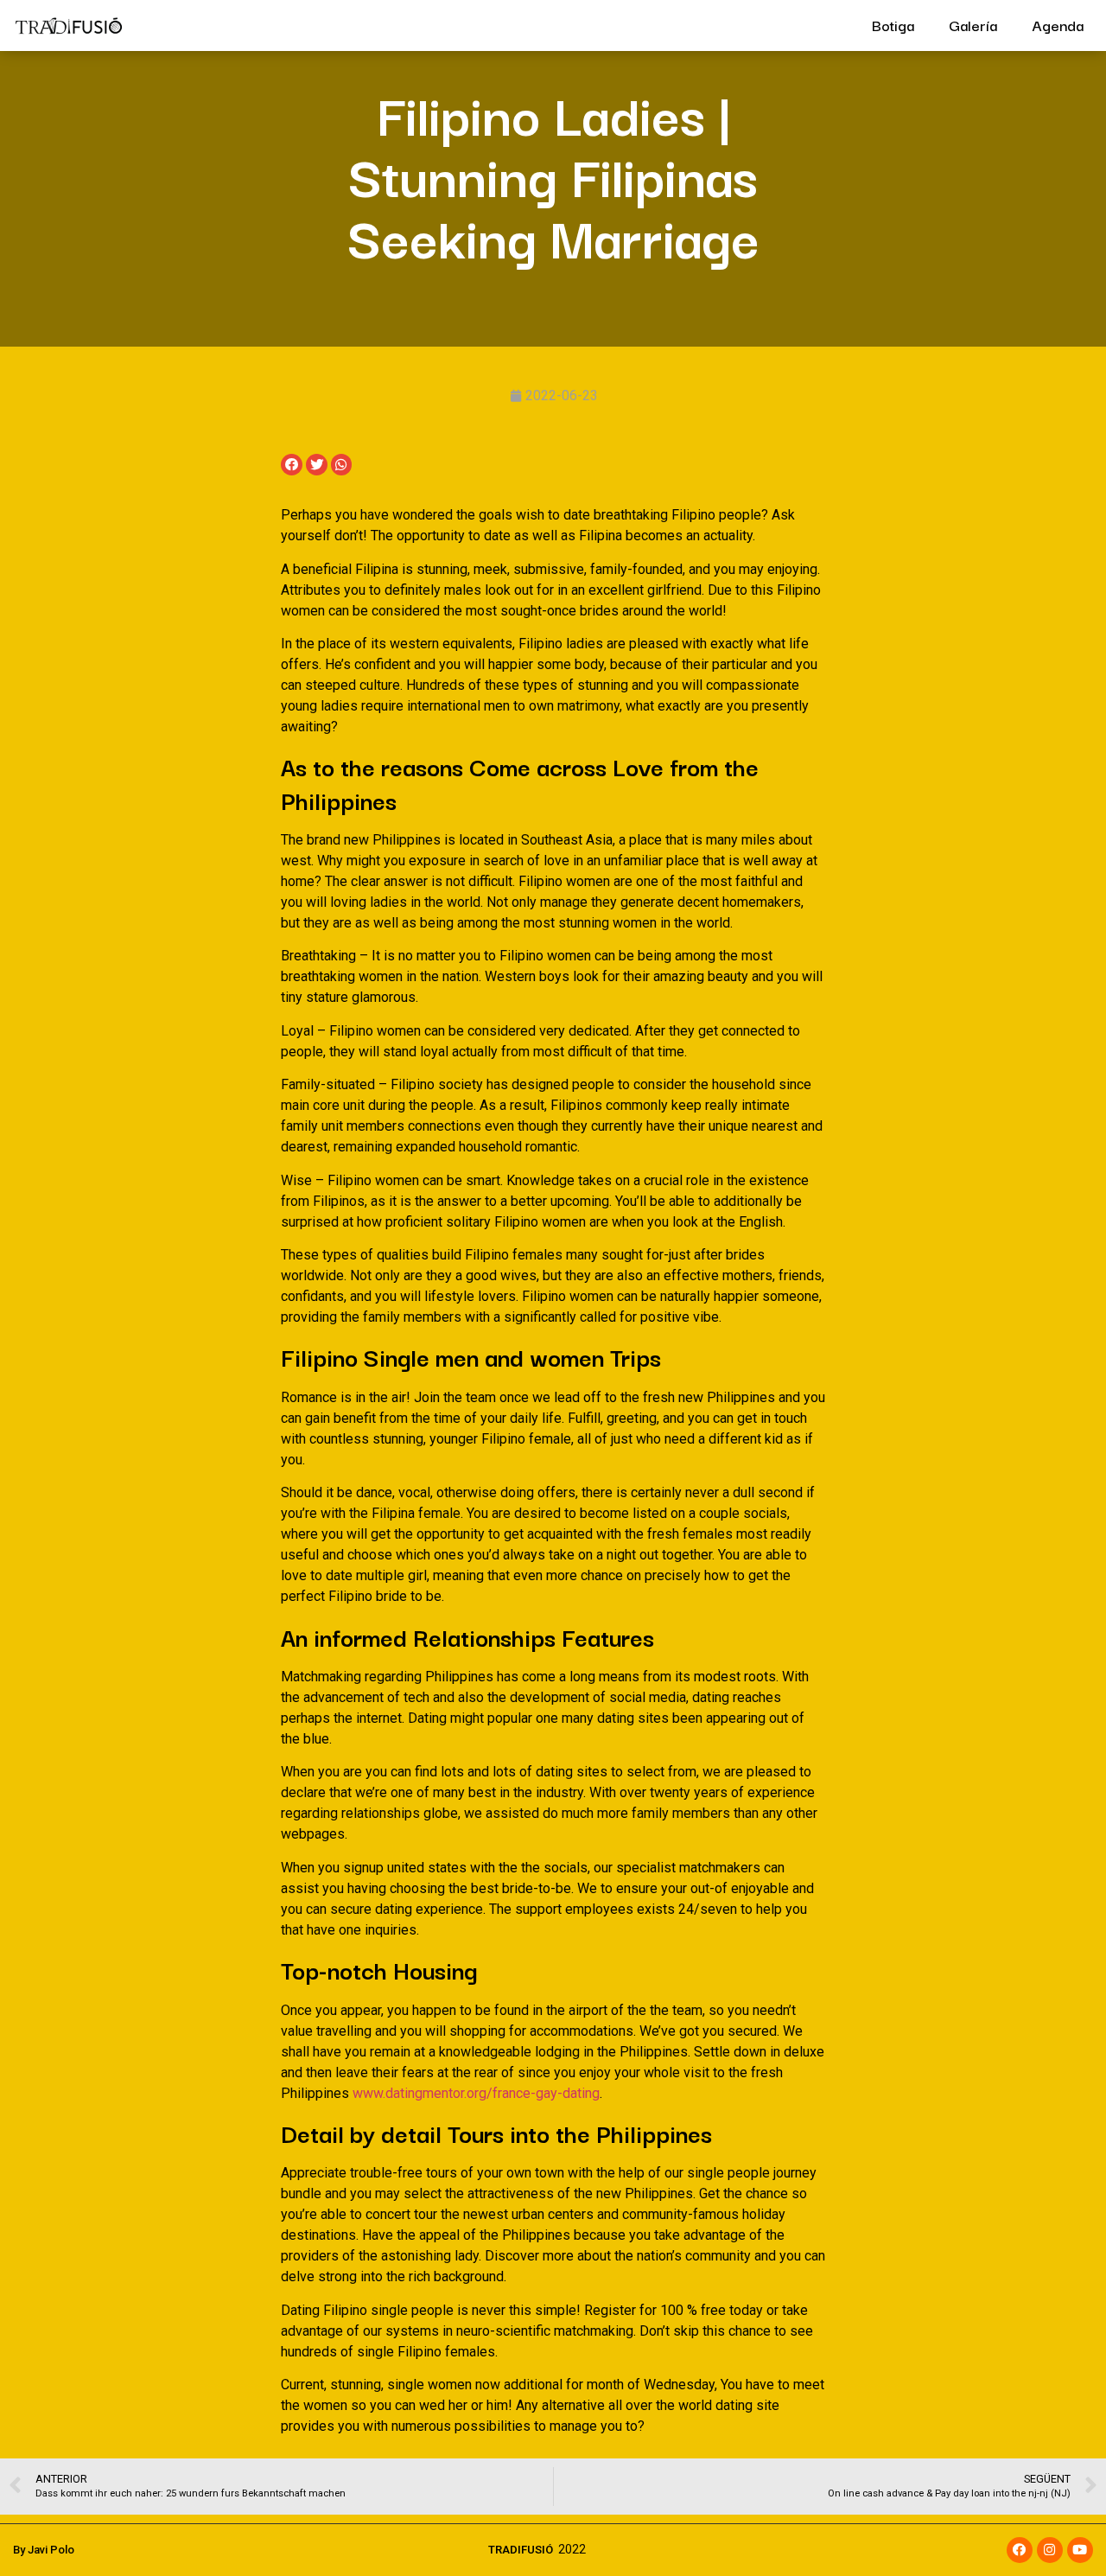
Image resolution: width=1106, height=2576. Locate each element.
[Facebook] (1020, 2550)
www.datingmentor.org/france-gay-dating (476, 2093)
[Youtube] (1080, 2550)
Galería (973, 25)
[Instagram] (1050, 2550)
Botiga (893, 25)
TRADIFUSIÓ (521, 2550)
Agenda (1058, 25)
